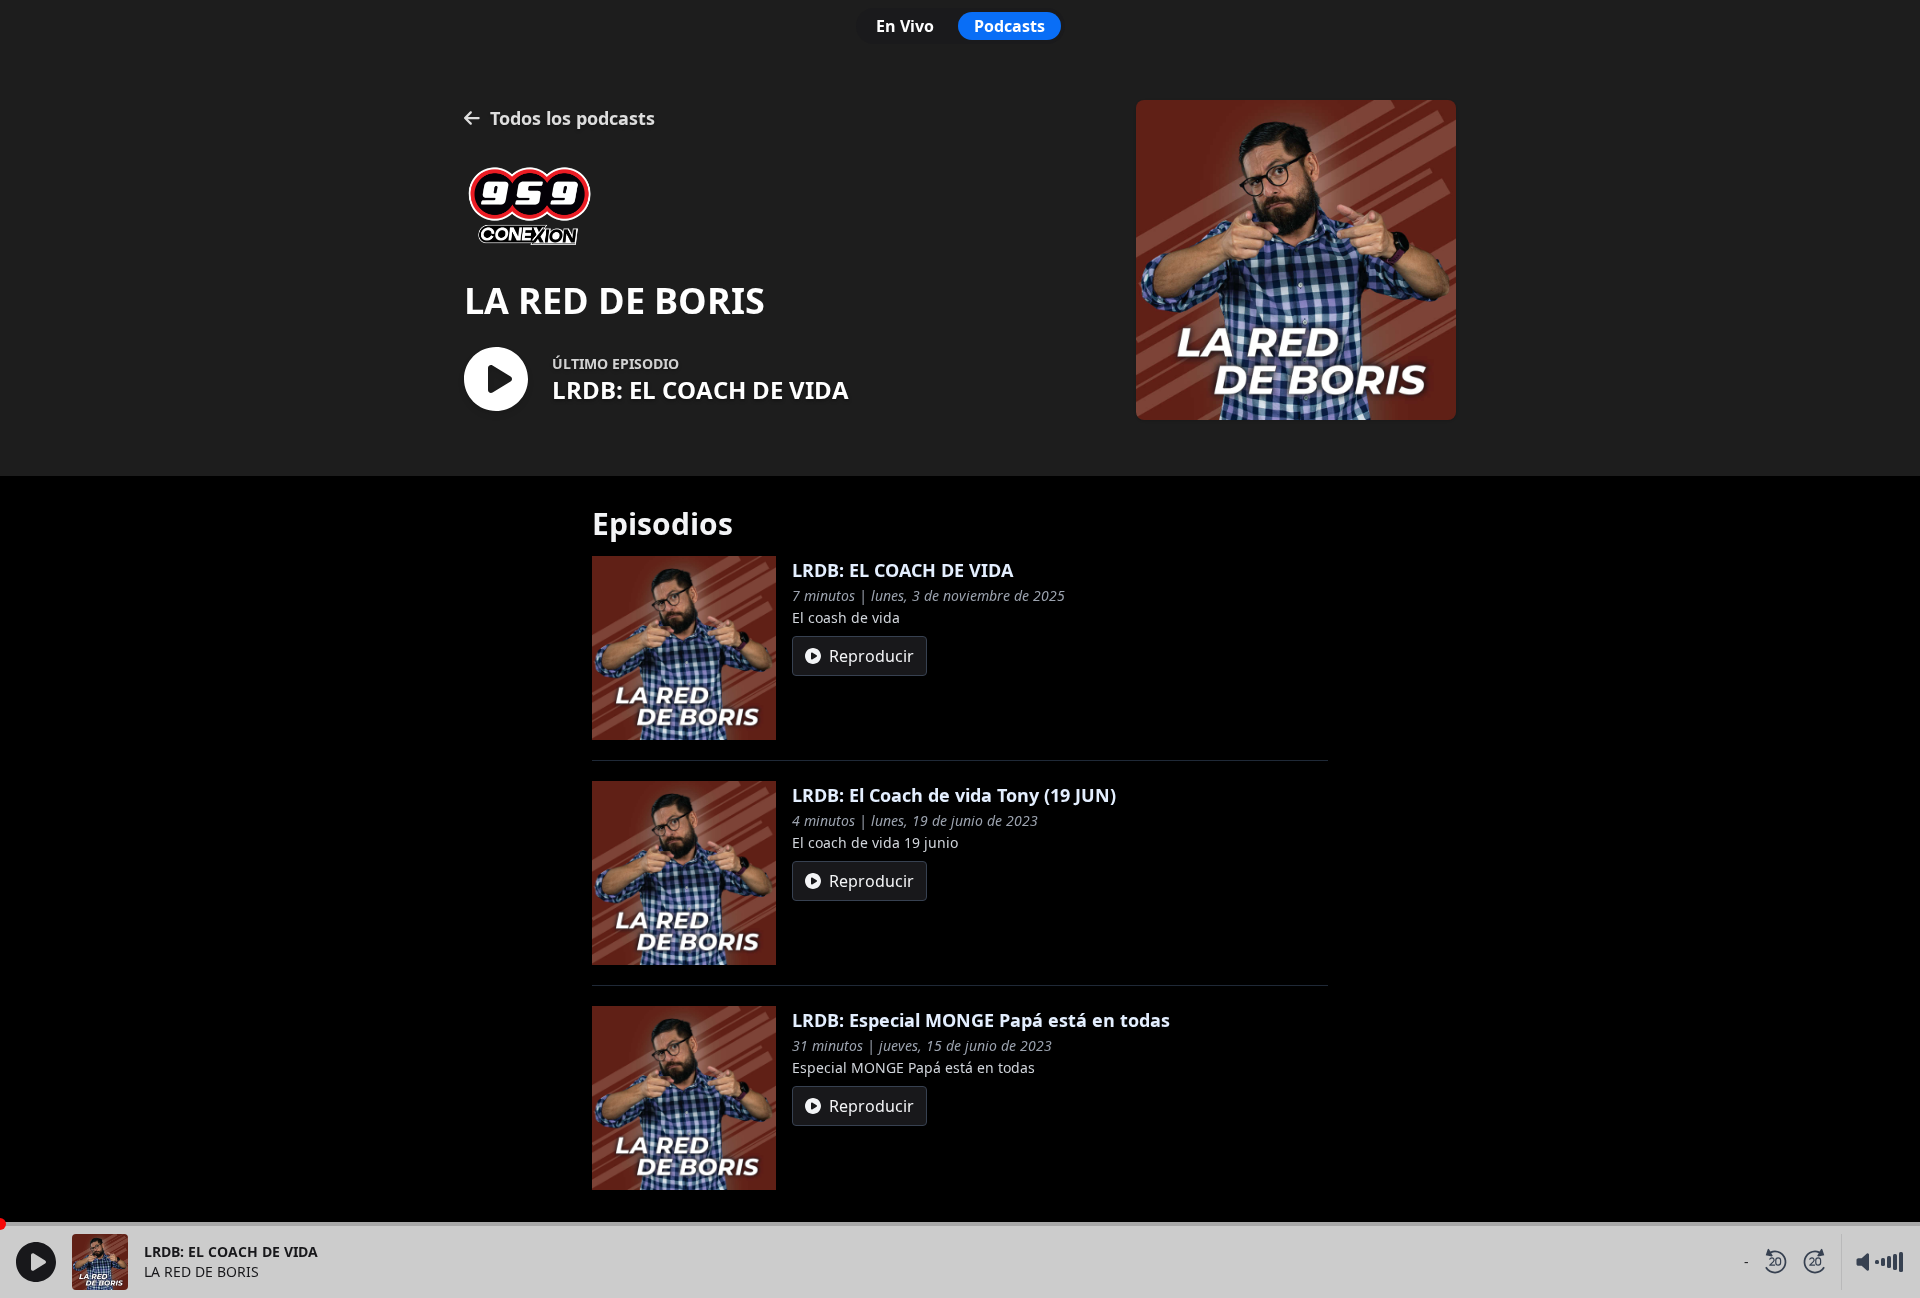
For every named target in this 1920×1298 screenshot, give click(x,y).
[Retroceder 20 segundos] (1775, 1262)
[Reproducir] (36, 1262)
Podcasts (1009, 26)
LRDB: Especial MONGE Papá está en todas (981, 1020)
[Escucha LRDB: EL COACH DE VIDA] (496, 380)
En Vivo (905, 26)
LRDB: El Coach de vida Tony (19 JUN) (954, 795)
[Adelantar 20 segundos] (1815, 1262)
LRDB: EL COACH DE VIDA (902, 570)
